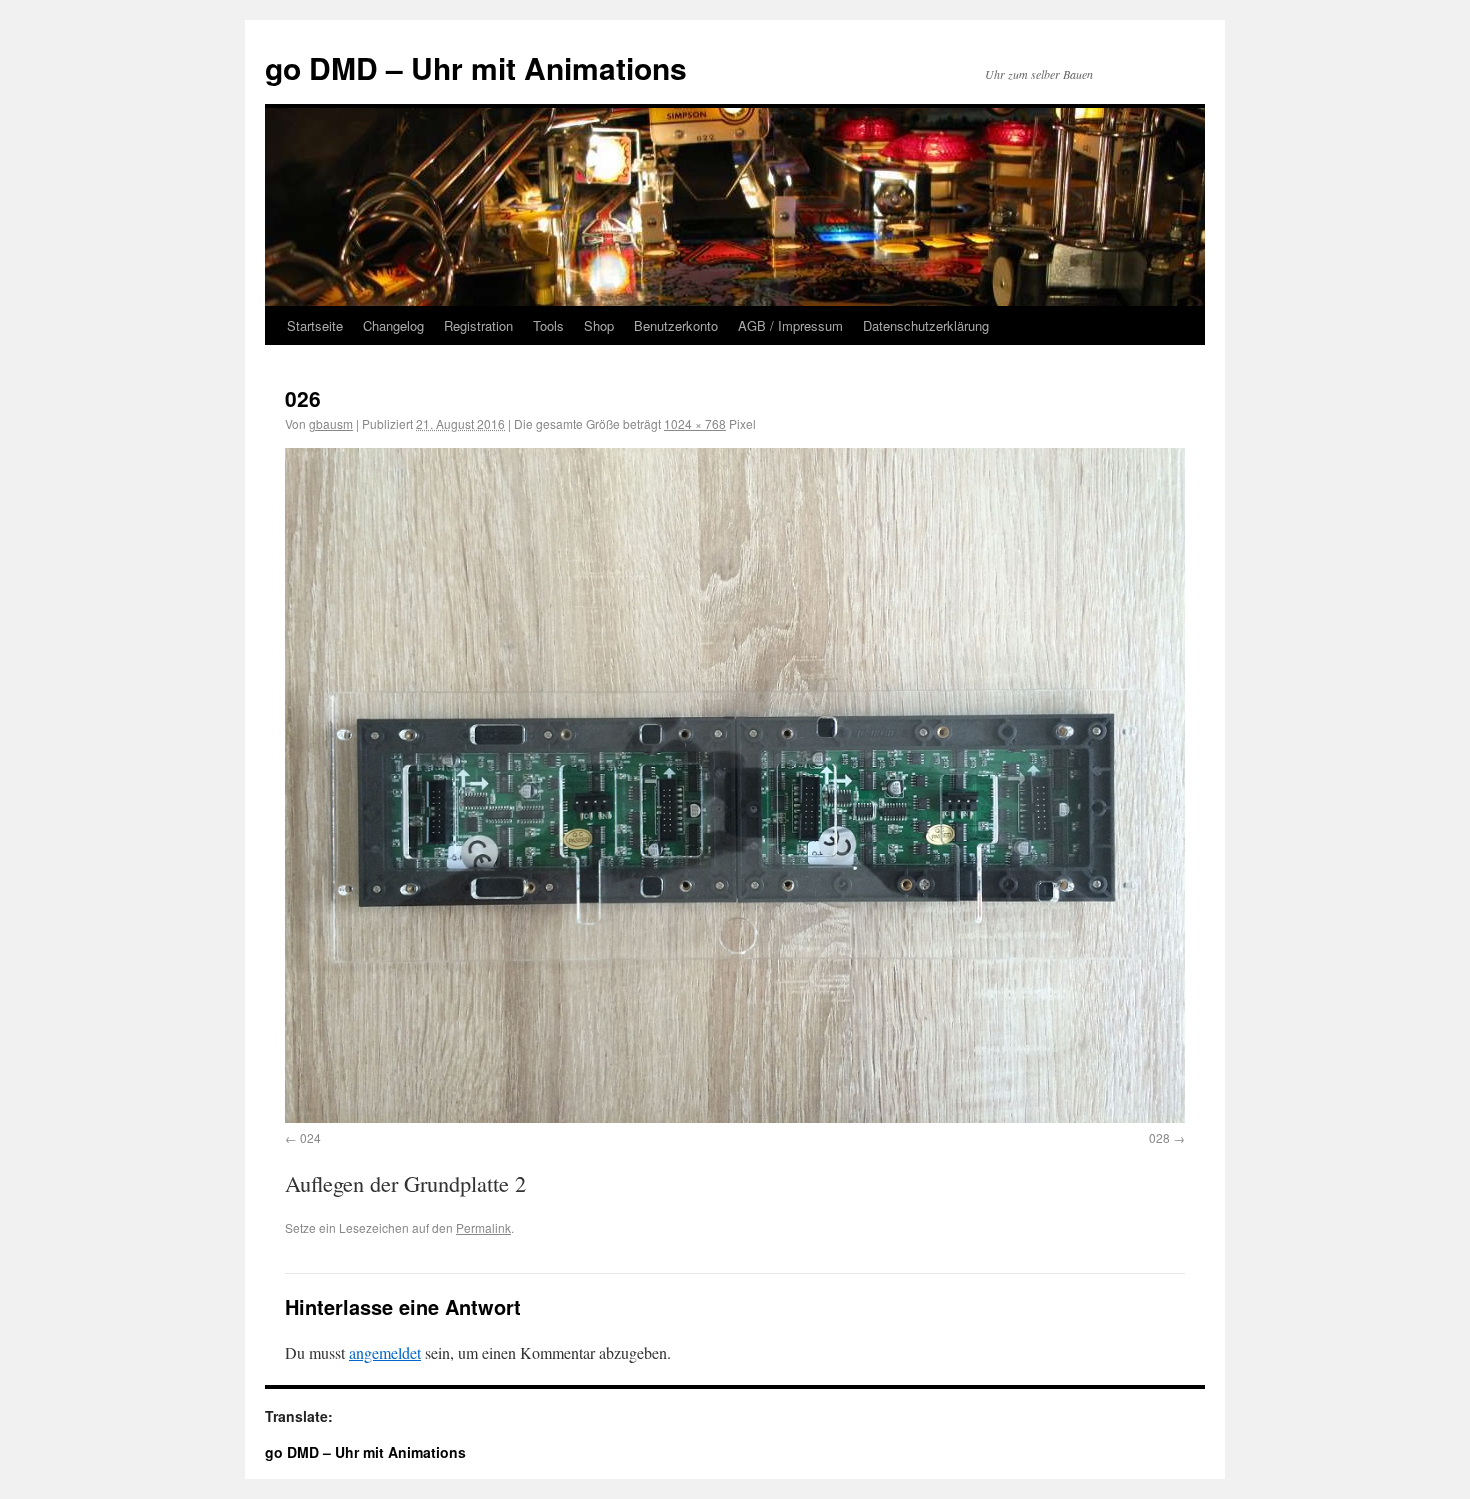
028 (1159, 1137)
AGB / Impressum (790, 325)
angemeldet (385, 1352)
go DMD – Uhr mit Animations (476, 67)
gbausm (331, 423)
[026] (735, 785)
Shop (599, 325)
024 (310, 1137)
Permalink (483, 1227)
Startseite (315, 325)
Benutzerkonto (676, 325)
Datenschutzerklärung (926, 325)
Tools (548, 325)
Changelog (393, 325)
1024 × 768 (695, 423)
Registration (478, 325)
